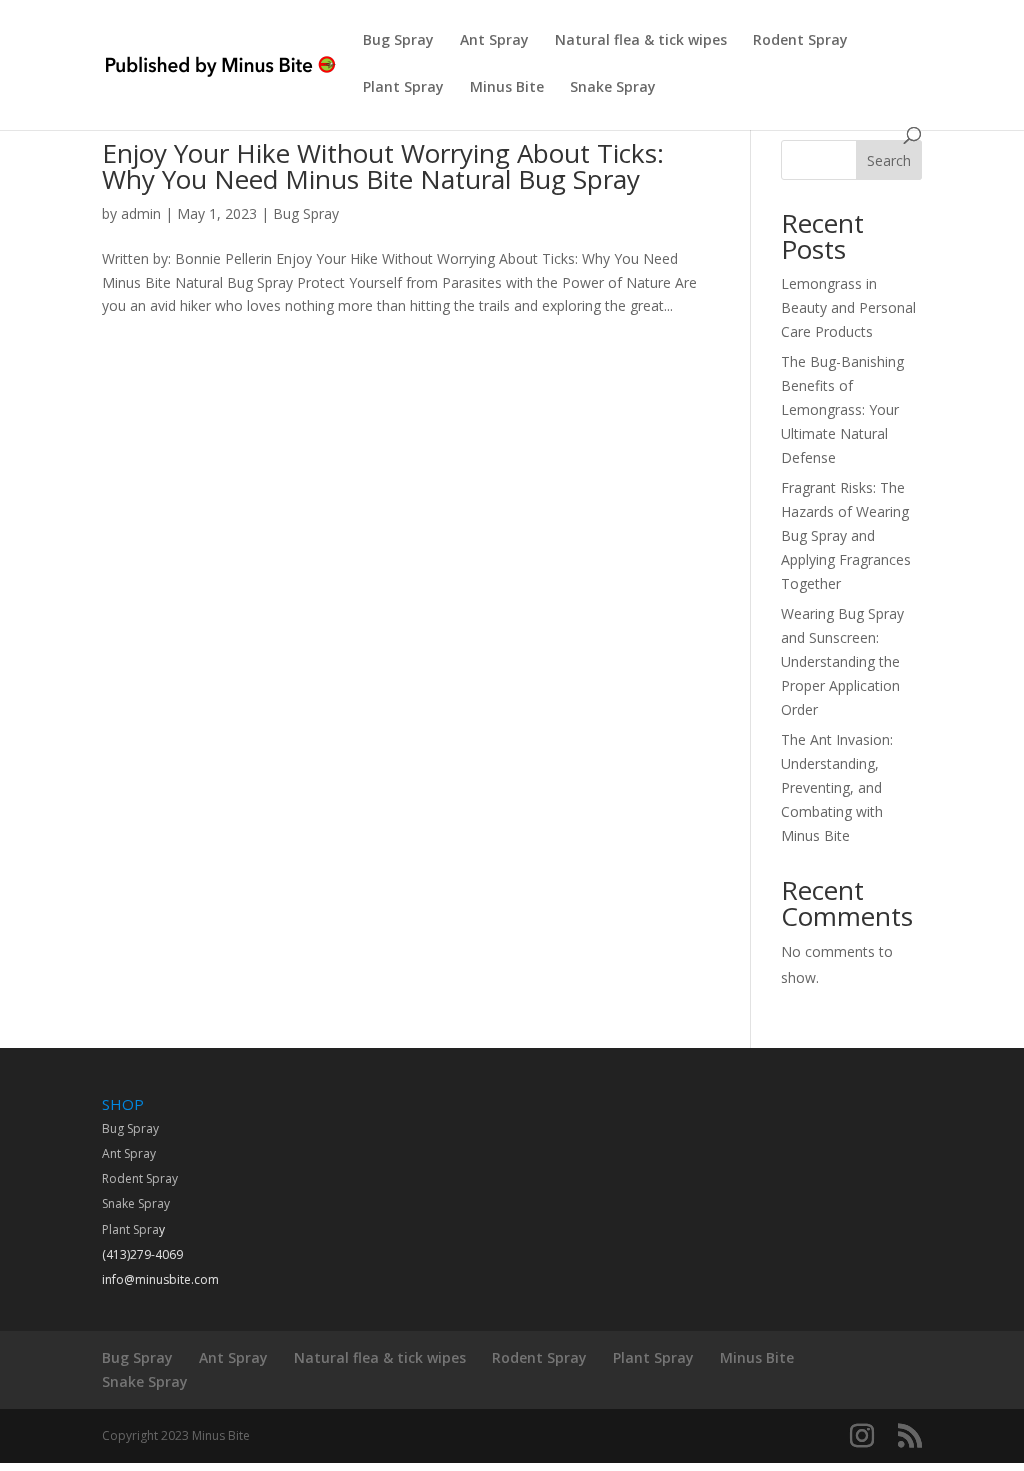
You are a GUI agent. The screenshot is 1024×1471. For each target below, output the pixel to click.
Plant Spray (403, 88)
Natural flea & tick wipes (641, 41)
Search (889, 160)
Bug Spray (398, 41)
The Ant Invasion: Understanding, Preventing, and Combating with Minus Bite (837, 787)
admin (141, 213)
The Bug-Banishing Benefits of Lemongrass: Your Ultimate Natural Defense (842, 409)
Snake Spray (613, 88)
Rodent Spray (800, 41)
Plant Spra (130, 1229)
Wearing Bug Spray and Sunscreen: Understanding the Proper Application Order (842, 661)
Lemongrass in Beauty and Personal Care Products (848, 307)
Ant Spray (494, 41)
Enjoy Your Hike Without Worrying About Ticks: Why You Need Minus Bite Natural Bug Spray (383, 166)
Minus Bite (507, 88)
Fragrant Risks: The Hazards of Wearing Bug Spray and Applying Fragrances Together (846, 535)
